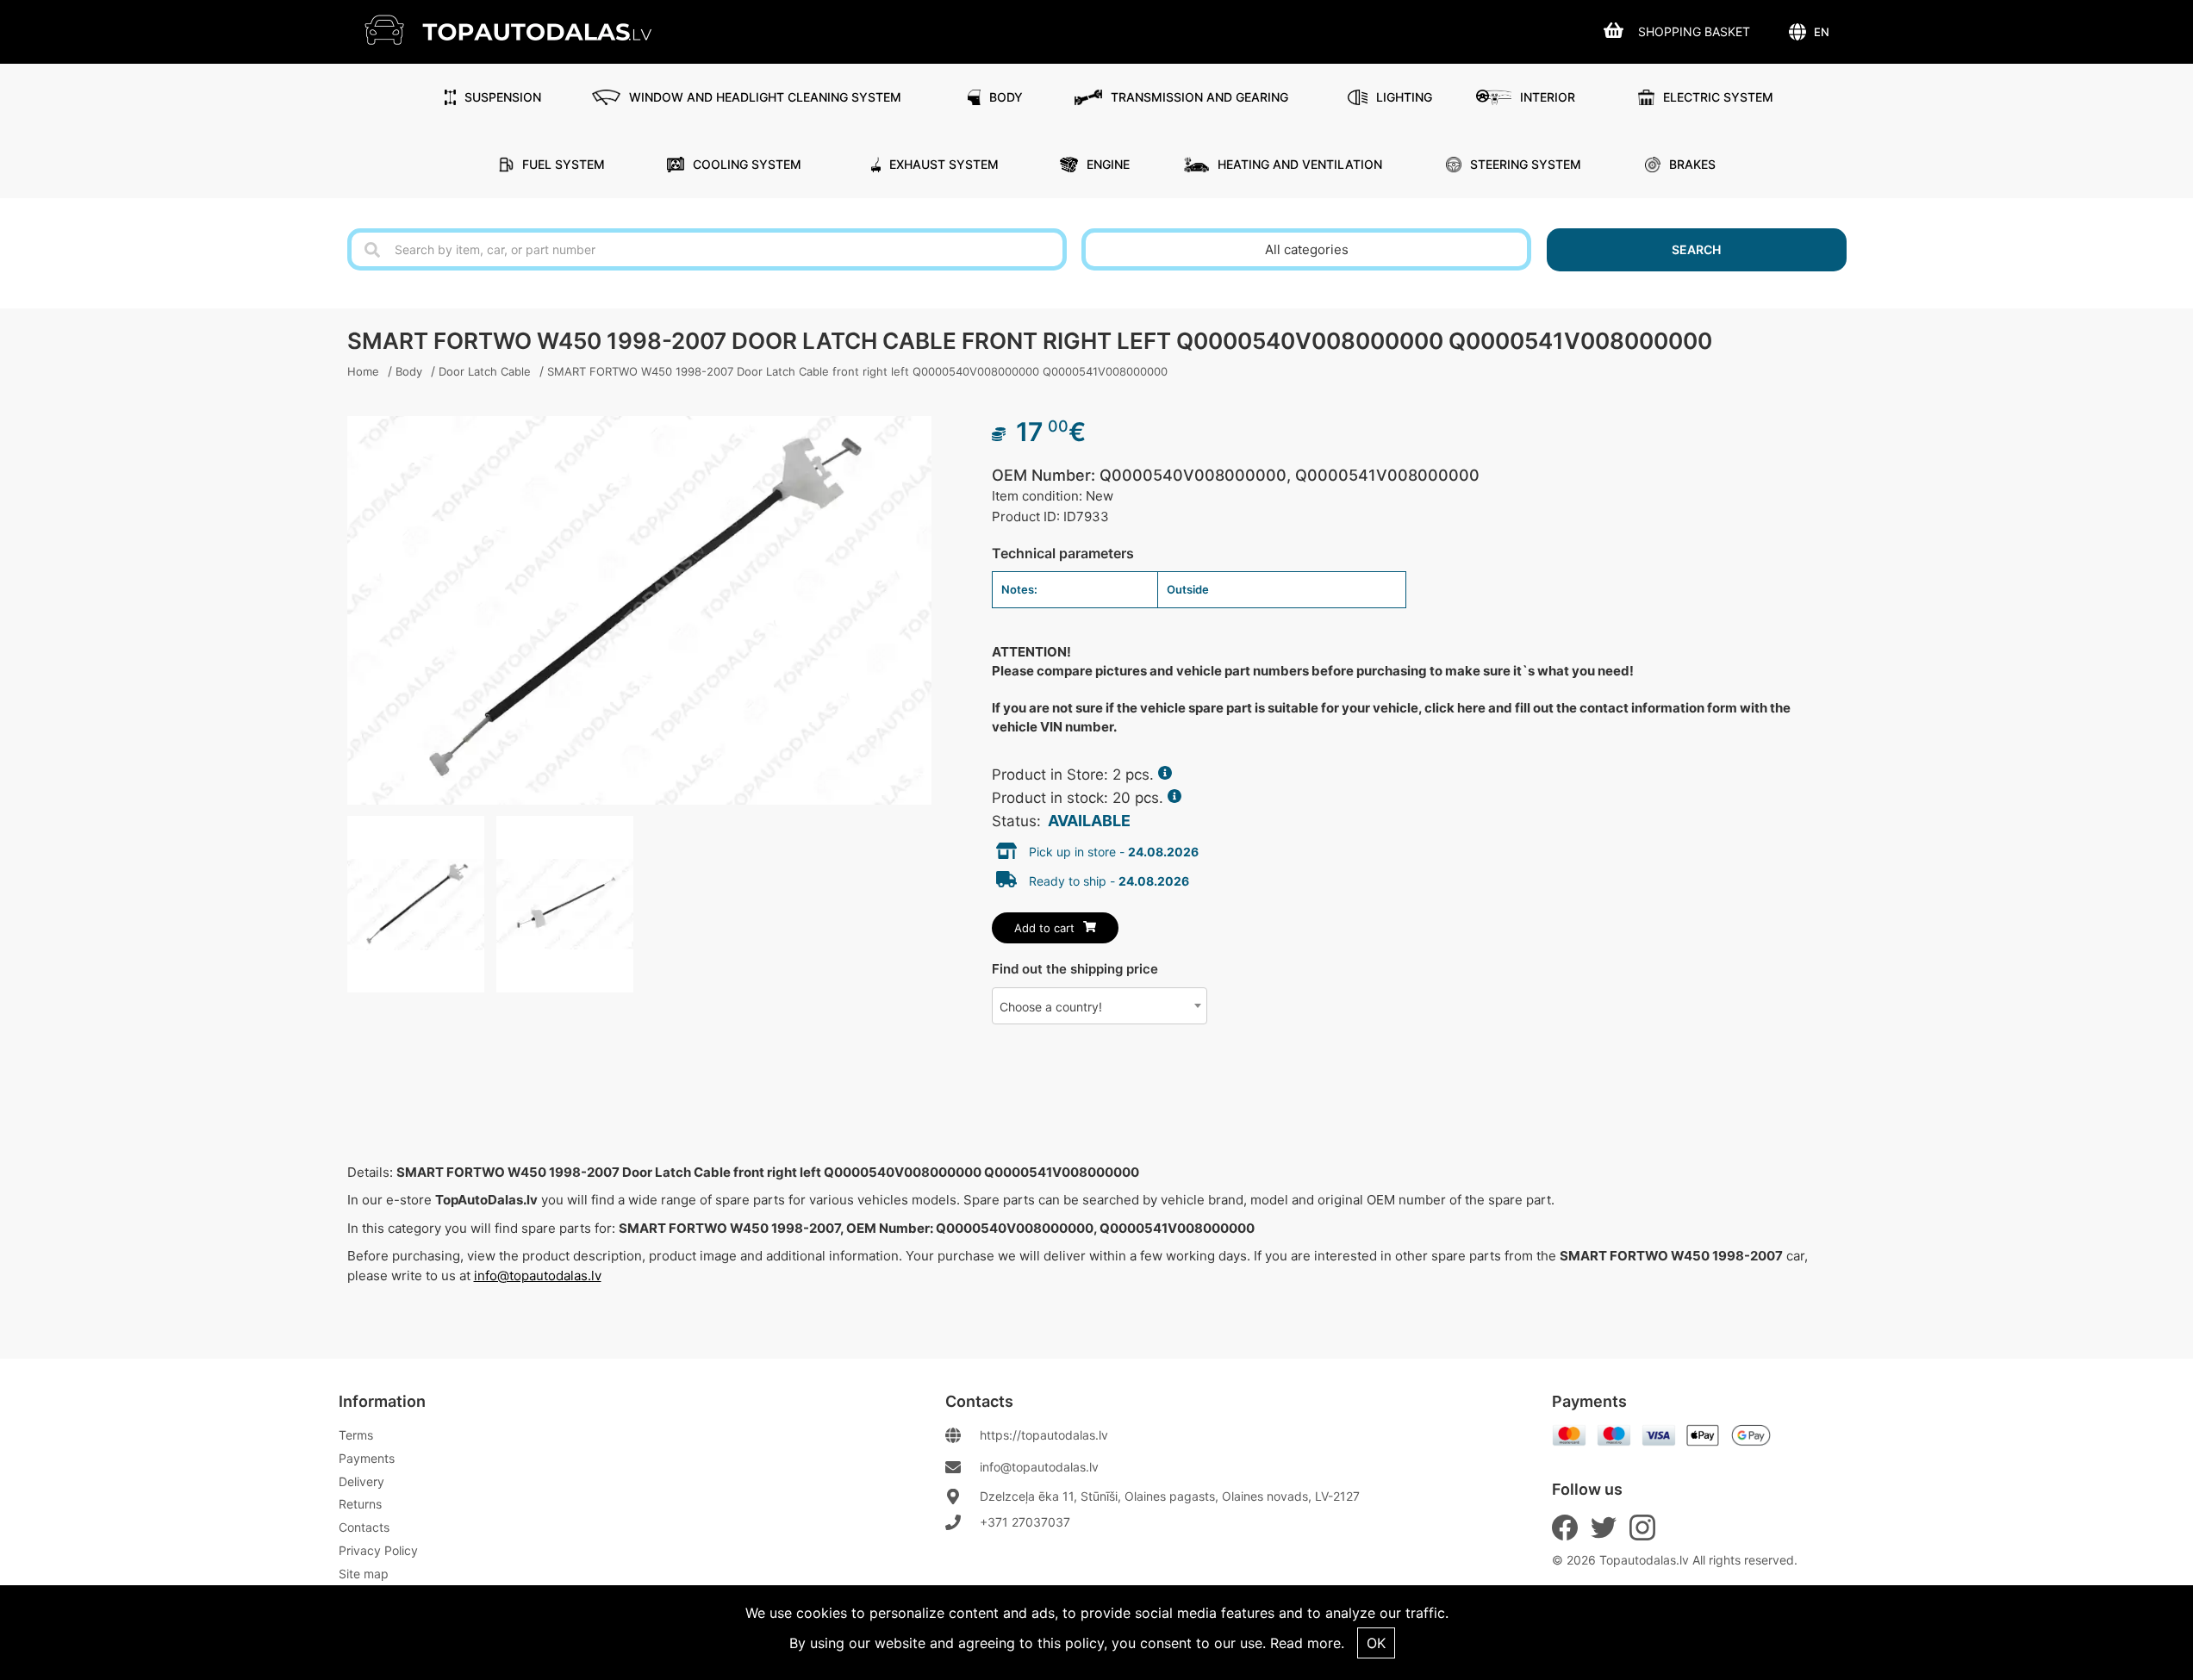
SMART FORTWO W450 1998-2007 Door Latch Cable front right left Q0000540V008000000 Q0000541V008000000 (857, 371)
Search (1696, 249)
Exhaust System (944, 164)
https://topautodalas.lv (1044, 1435)
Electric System (1718, 97)
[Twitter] (1604, 1528)
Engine (1108, 164)
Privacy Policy (378, 1550)
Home (363, 371)
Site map (364, 1574)
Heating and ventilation (1300, 164)
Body (1006, 97)
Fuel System (564, 164)
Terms (356, 1435)
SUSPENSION (503, 97)
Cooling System (747, 164)
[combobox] (1100, 1006)
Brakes (1692, 164)
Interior (1548, 97)
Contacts (364, 1527)
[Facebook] (1565, 1528)
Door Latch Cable (485, 371)
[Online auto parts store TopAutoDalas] (521, 30)
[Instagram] (1642, 1528)
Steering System (1526, 164)
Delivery (361, 1481)
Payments (367, 1458)
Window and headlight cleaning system (765, 97)
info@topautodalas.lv (538, 1276)
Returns (360, 1504)
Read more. (1307, 1643)
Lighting (1404, 97)
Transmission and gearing (1199, 97)
